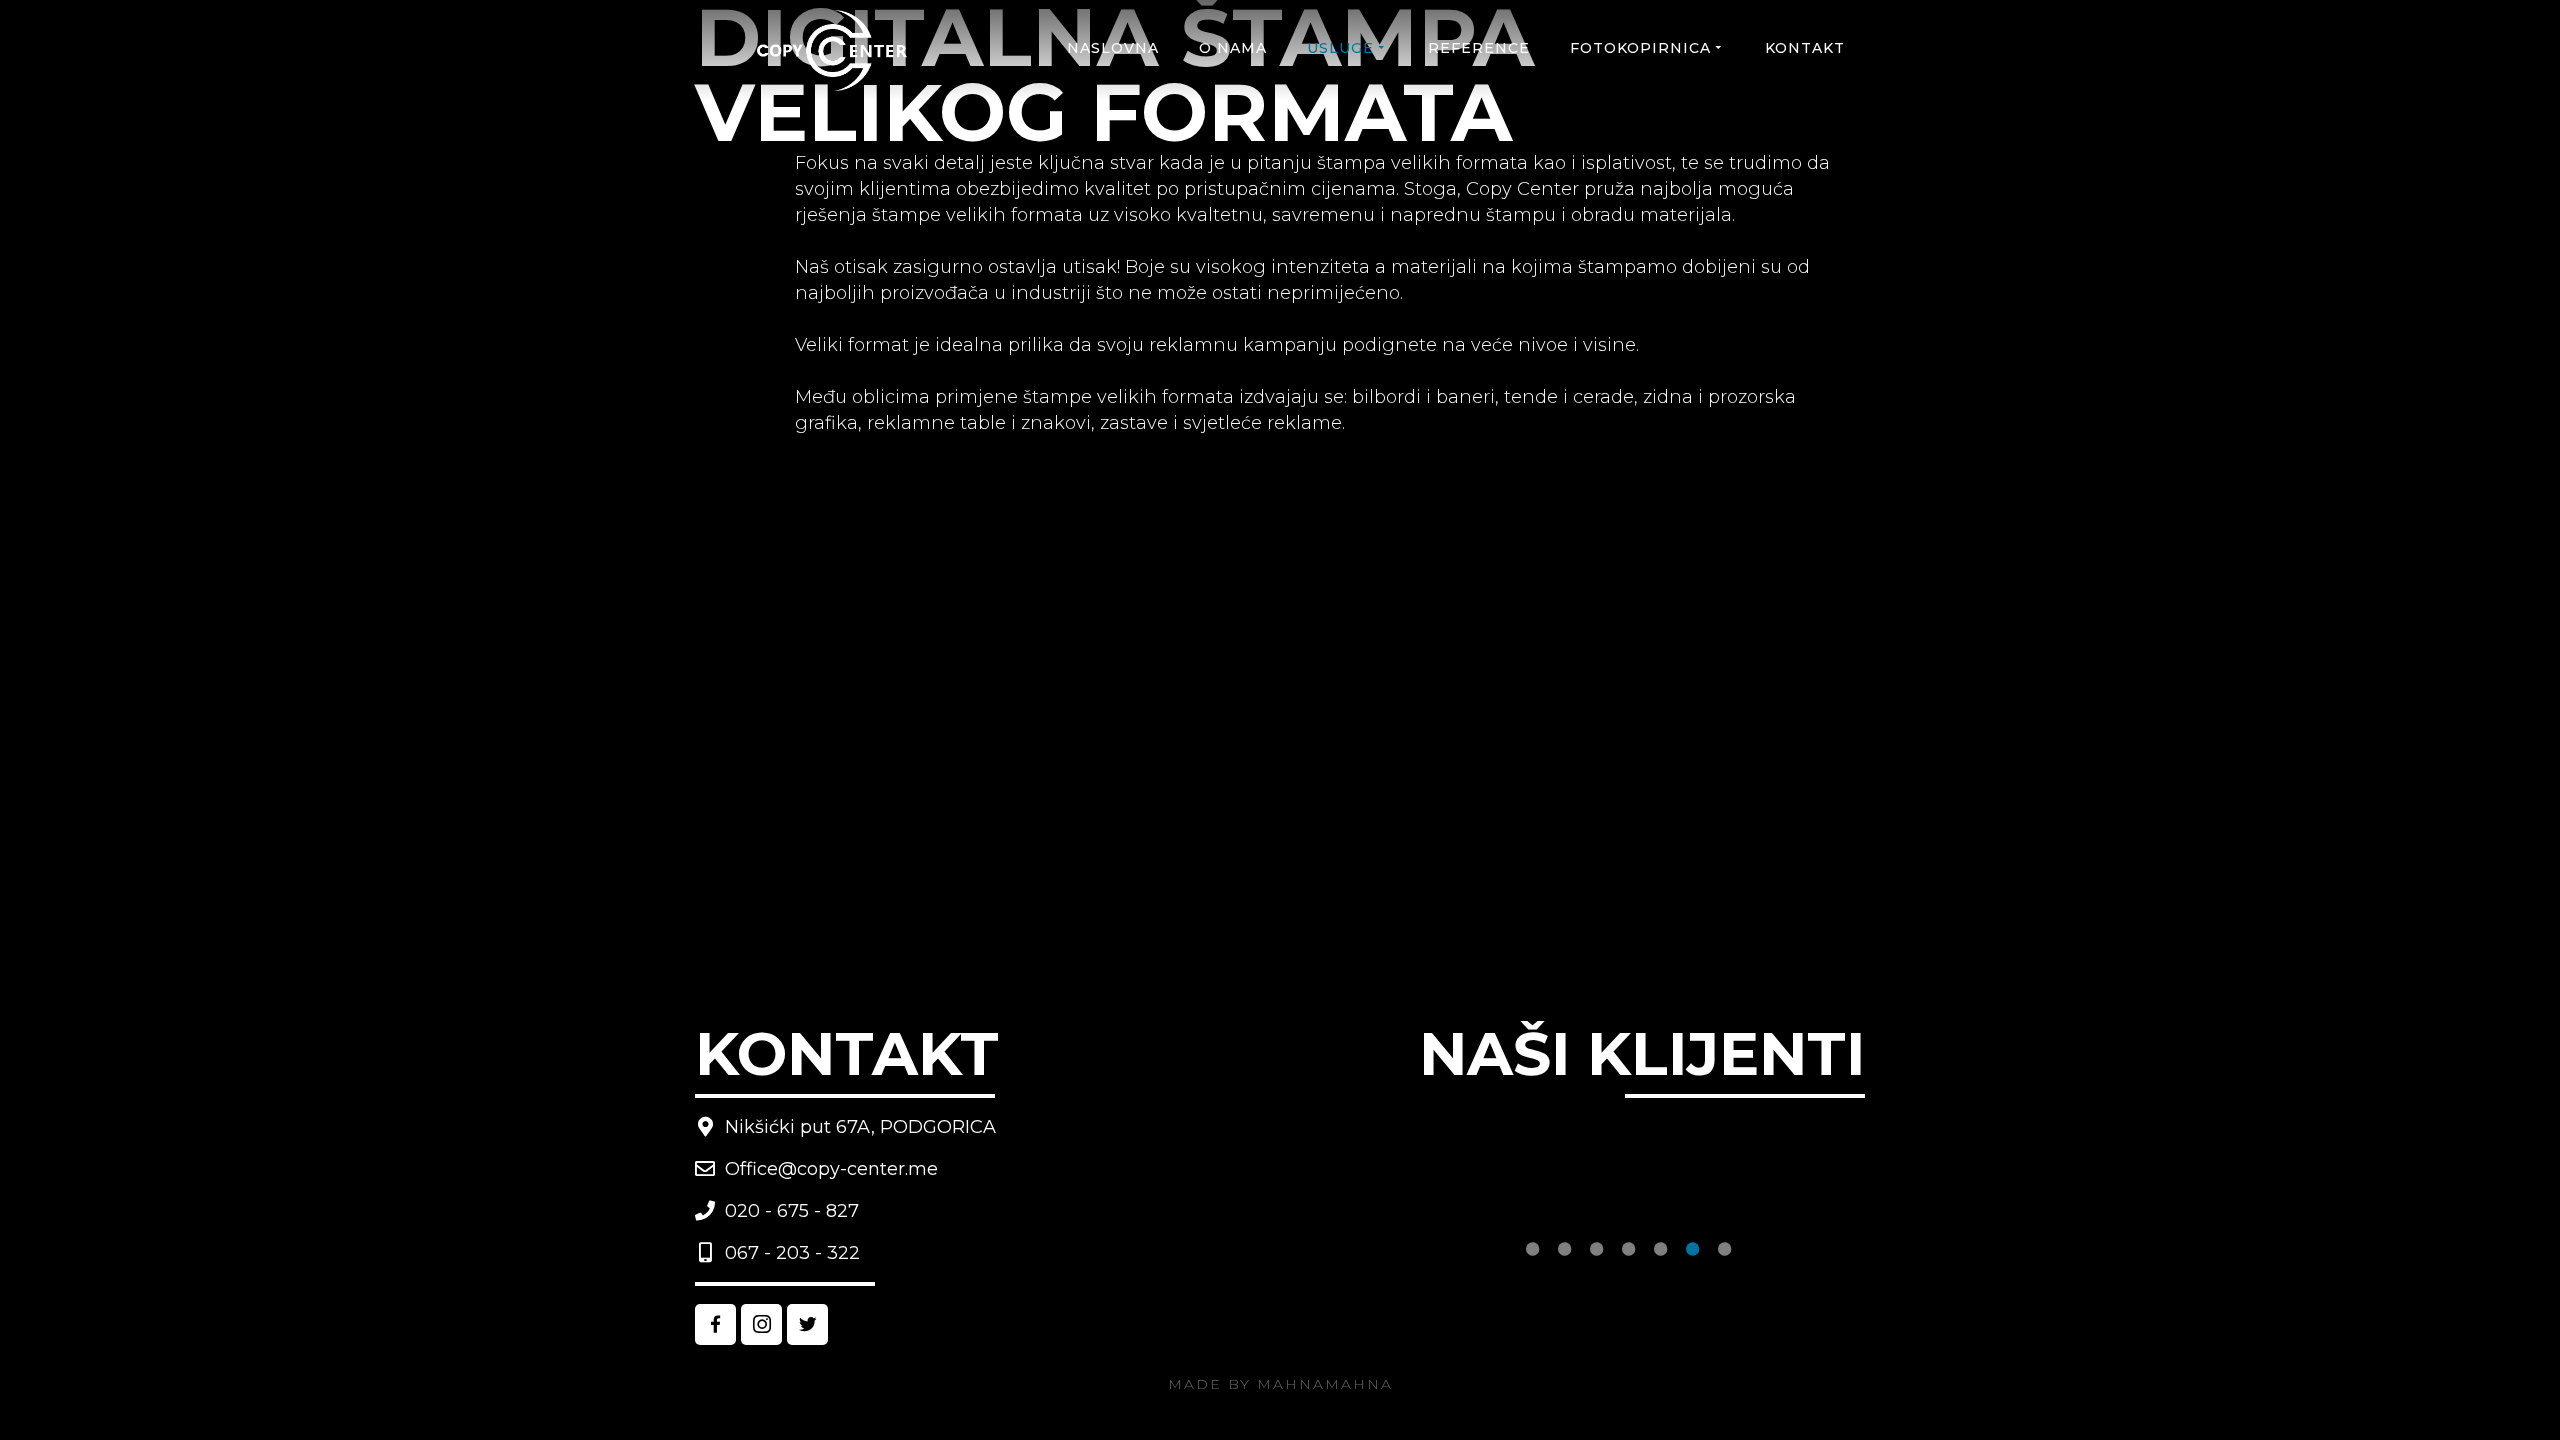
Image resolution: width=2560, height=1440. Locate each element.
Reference (1479, 48)
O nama (1233, 48)
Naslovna (1113, 48)
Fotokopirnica (1640, 48)
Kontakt (1805, 48)
